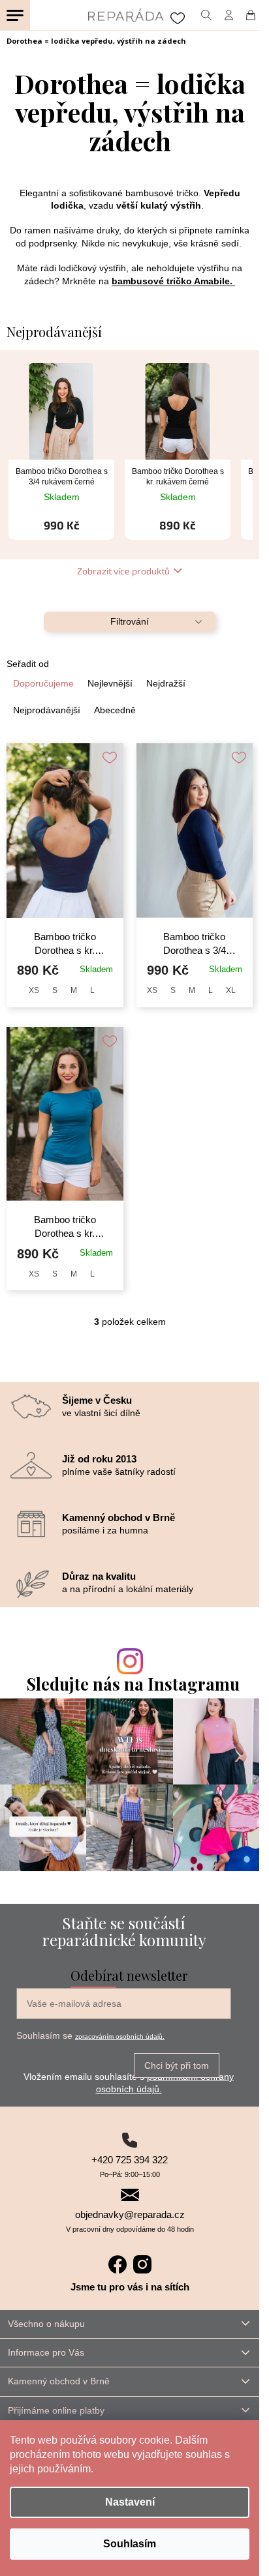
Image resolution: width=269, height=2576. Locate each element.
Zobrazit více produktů (123, 571)
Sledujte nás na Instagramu (133, 1684)
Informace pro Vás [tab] (46, 2352)
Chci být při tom (177, 2065)
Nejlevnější (110, 683)
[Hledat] (206, 15)
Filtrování (130, 621)
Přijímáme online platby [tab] (56, 2410)
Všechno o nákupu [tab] (46, 2324)
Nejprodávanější (47, 710)
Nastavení (130, 2502)
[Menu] (15, 15)
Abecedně (115, 710)
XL (231, 990)
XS (34, 990)
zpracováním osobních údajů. (120, 2036)
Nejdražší (166, 683)
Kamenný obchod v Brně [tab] (59, 2381)
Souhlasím (130, 2544)
